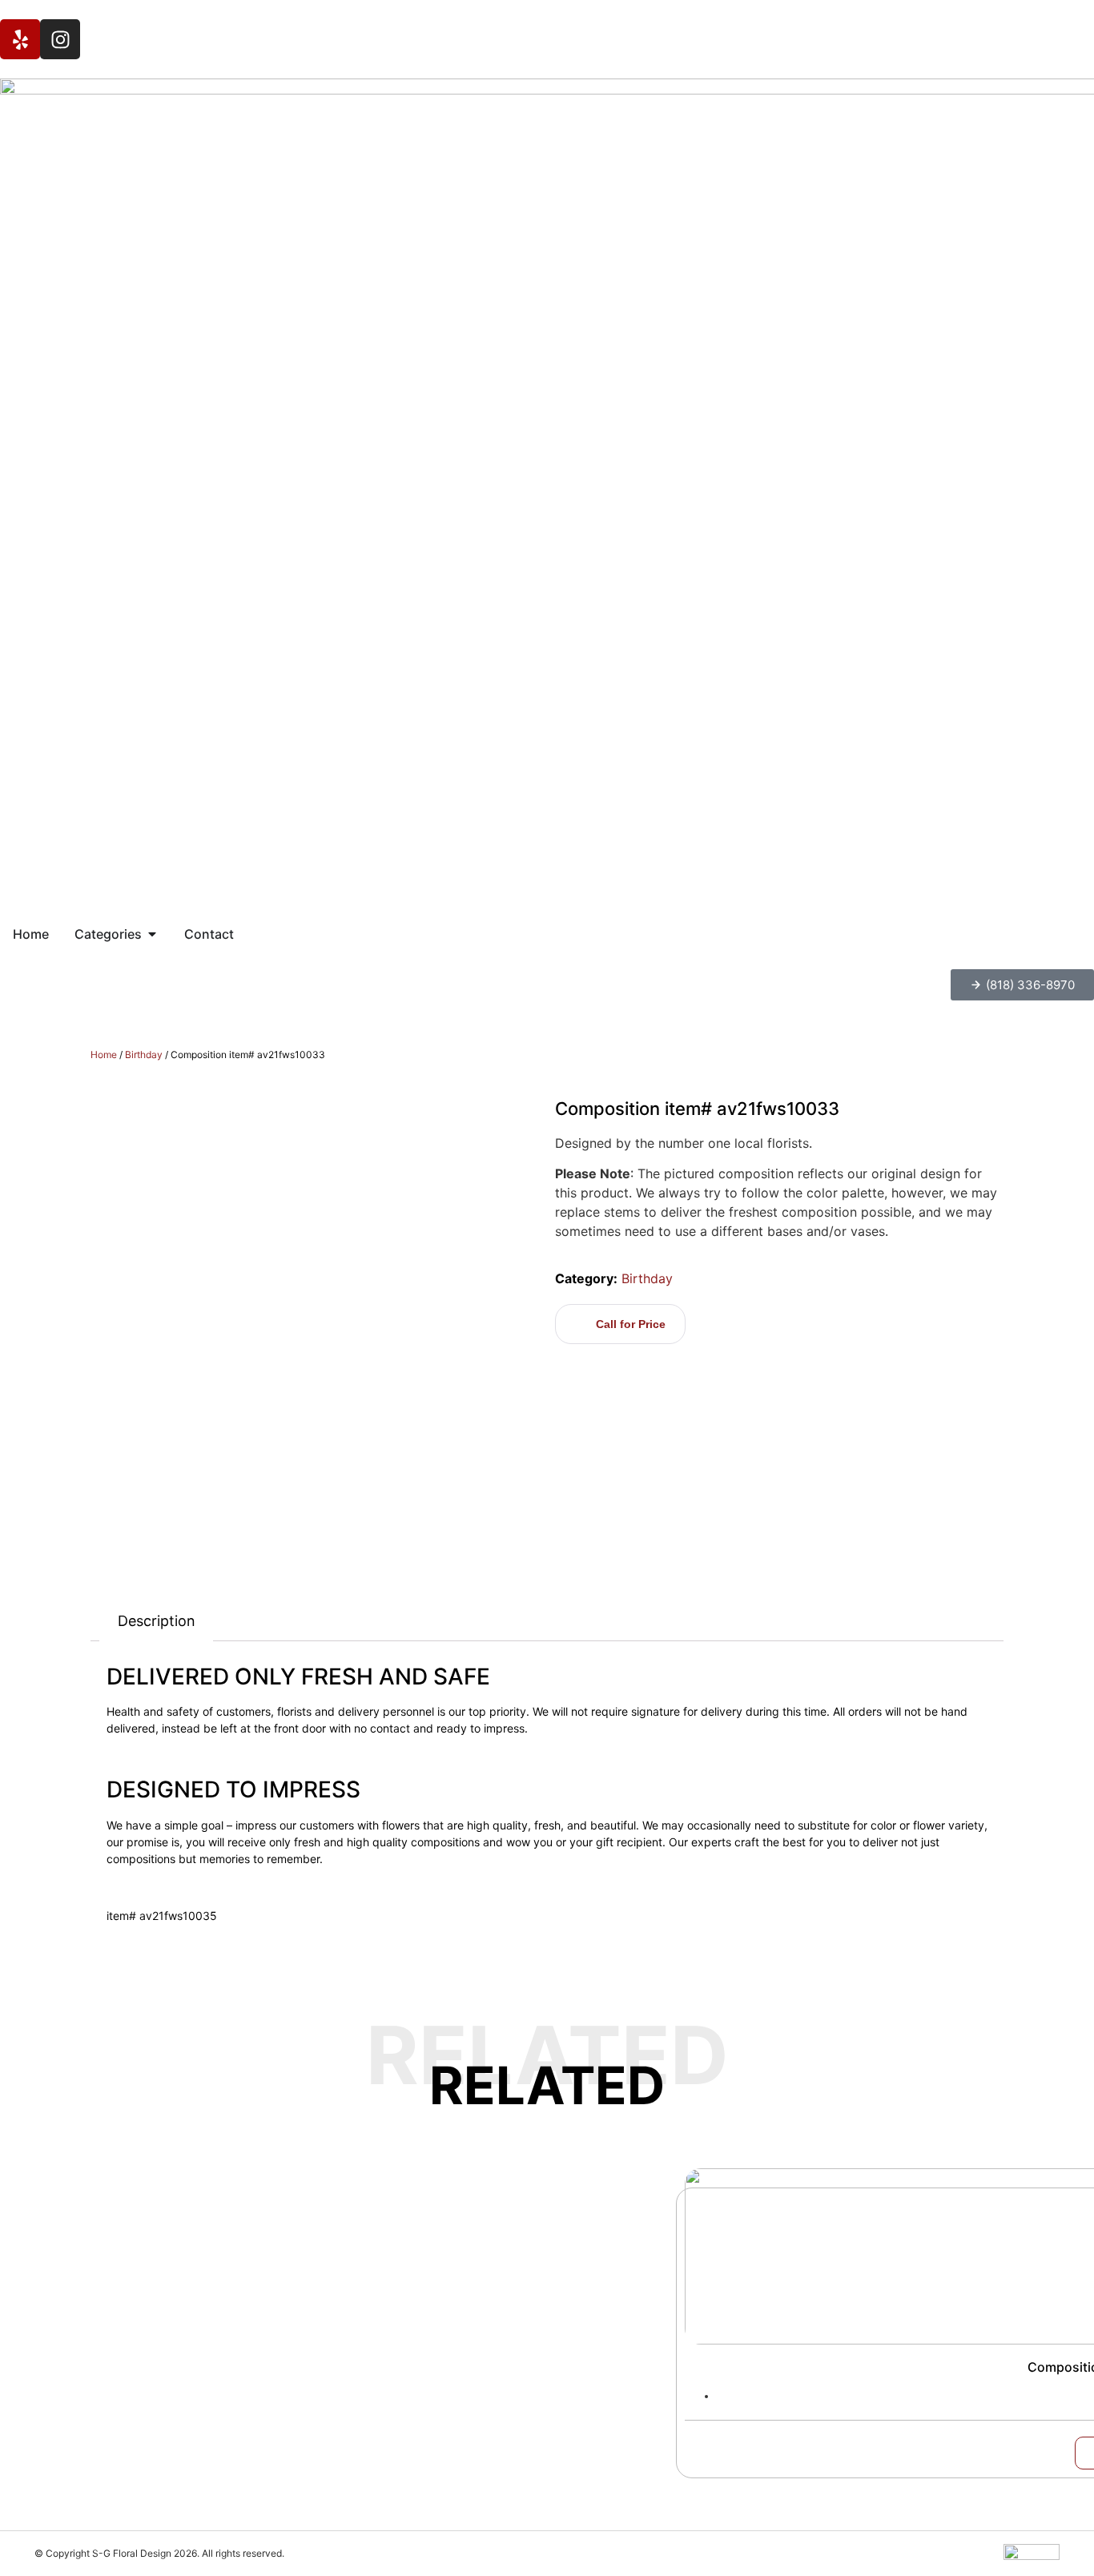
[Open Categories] (152, 934)
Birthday (144, 1055)
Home (104, 1055)
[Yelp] (20, 39)
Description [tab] (157, 1621)
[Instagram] (60, 39)
